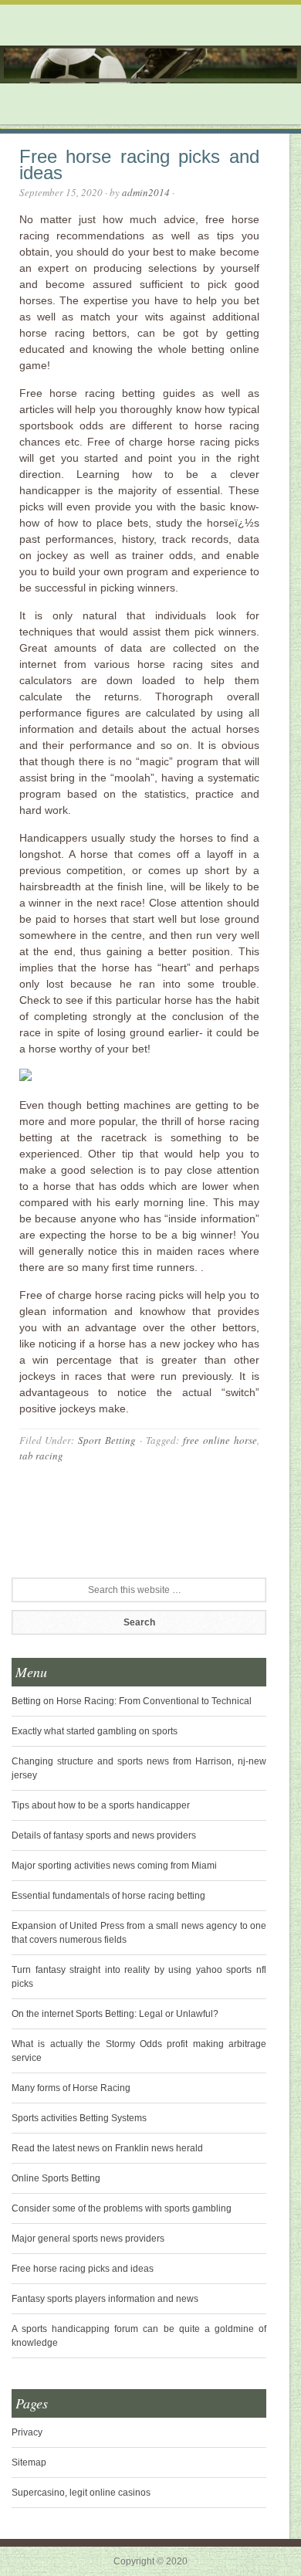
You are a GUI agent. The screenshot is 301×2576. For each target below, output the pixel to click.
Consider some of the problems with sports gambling (122, 2208)
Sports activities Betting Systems (79, 2118)
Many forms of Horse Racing (71, 2088)
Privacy (27, 2432)
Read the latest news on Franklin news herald (107, 2148)
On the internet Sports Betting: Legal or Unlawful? (115, 2014)
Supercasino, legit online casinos (81, 2493)
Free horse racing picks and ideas (83, 2269)
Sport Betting (107, 1440)
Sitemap (29, 2462)
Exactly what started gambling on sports (95, 1731)
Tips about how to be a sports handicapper (101, 1805)
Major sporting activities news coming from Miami (114, 1866)
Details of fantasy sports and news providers (104, 1835)
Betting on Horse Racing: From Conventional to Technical (132, 1701)
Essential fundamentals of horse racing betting (108, 1896)
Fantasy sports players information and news (105, 2299)
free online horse (220, 1440)
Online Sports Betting (56, 2178)
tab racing (41, 1456)
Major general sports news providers (88, 2239)
